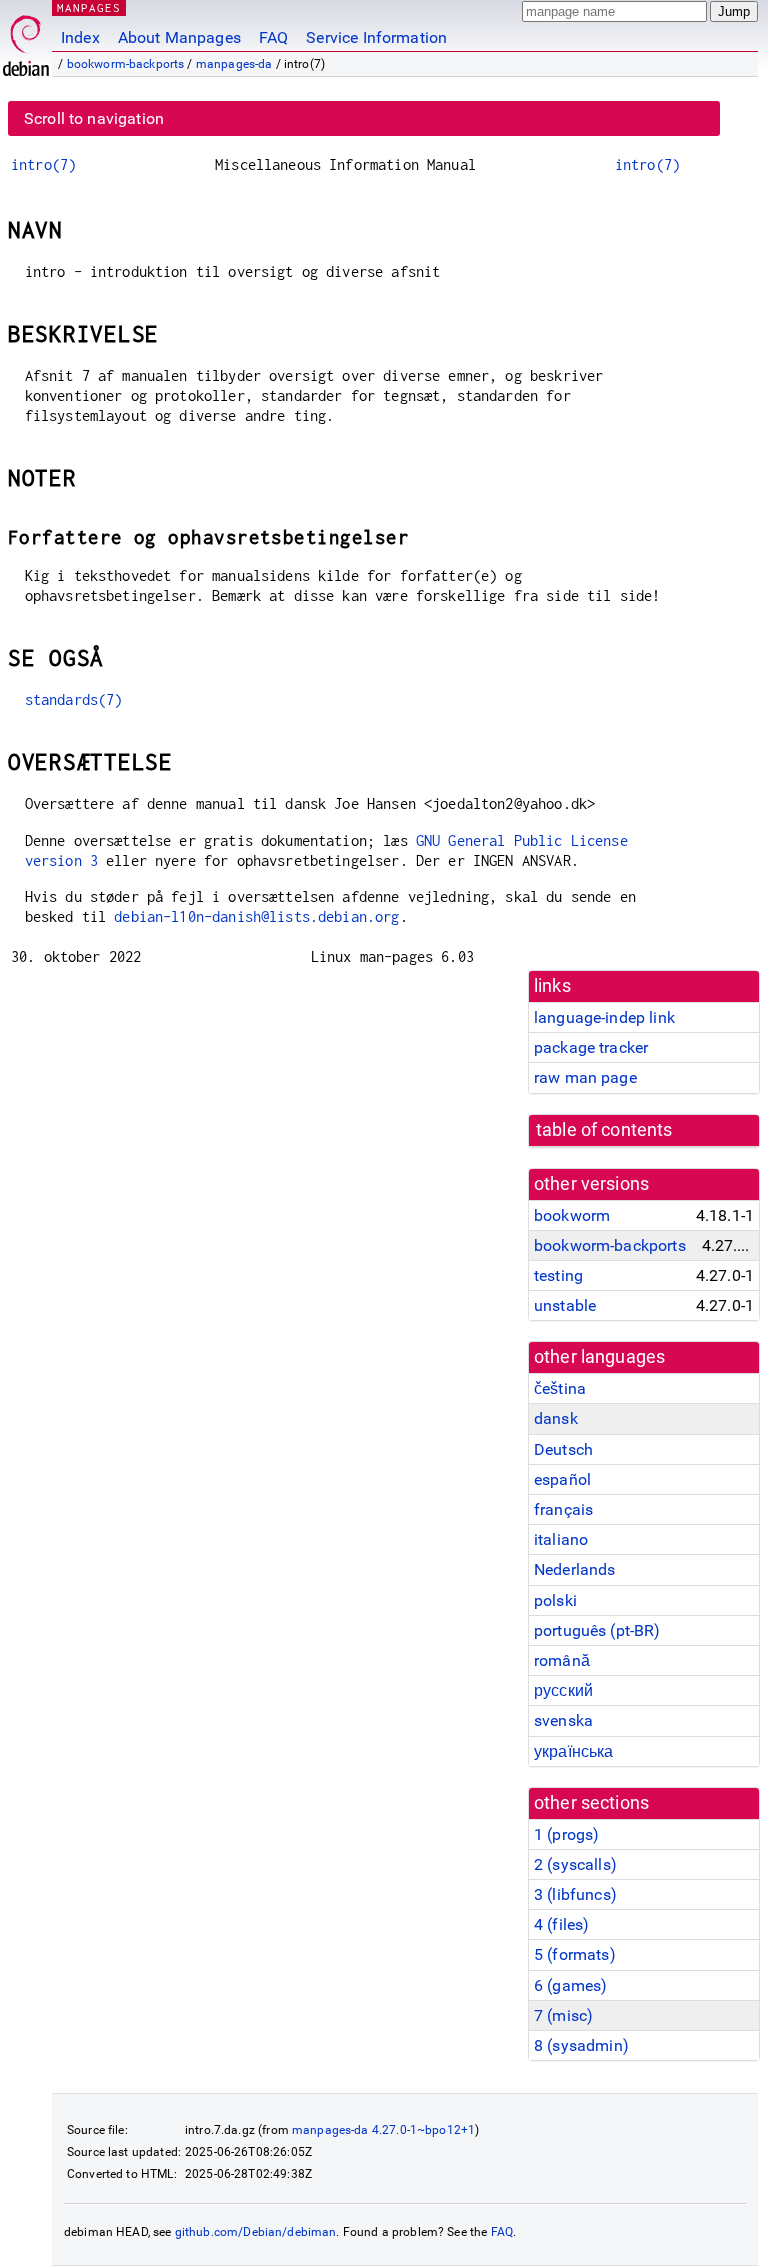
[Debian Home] (26, 40)
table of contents (604, 1130)
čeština (560, 1388)
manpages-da (234, 64)
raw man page (585, 1077)
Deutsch (563, 1449)
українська (574, 1751)
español (562, 1479)
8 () (581, 2045)
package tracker (591, 1047)
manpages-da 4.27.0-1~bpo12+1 (383, 2130)
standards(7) (74, 699)
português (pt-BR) (597, 1630)
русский (563, 1690)
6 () (570, 1985)
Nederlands (575, 1569)
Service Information (376, 37)
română (562, 1660)
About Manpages (179, 37)
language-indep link (604, 1017)
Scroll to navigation (94, 118)
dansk (556, 1418)
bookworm (572, 1215)
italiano (561, 1539)
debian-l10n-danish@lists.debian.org (256, 916)
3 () (575, 1894)
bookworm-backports (126, 64)
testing (558, 1275)
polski (555, 1600)
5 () (575, 1954)
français (563, 1509)
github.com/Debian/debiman (256, 2232)
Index (80, 37)
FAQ (273, 37)
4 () (561, 1924)
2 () (575, 1864)
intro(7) (43, 164)
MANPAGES (89, 7)
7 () (563, 2015)
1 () (566, 1834)
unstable (565, 1305)
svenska (563, 1720)
